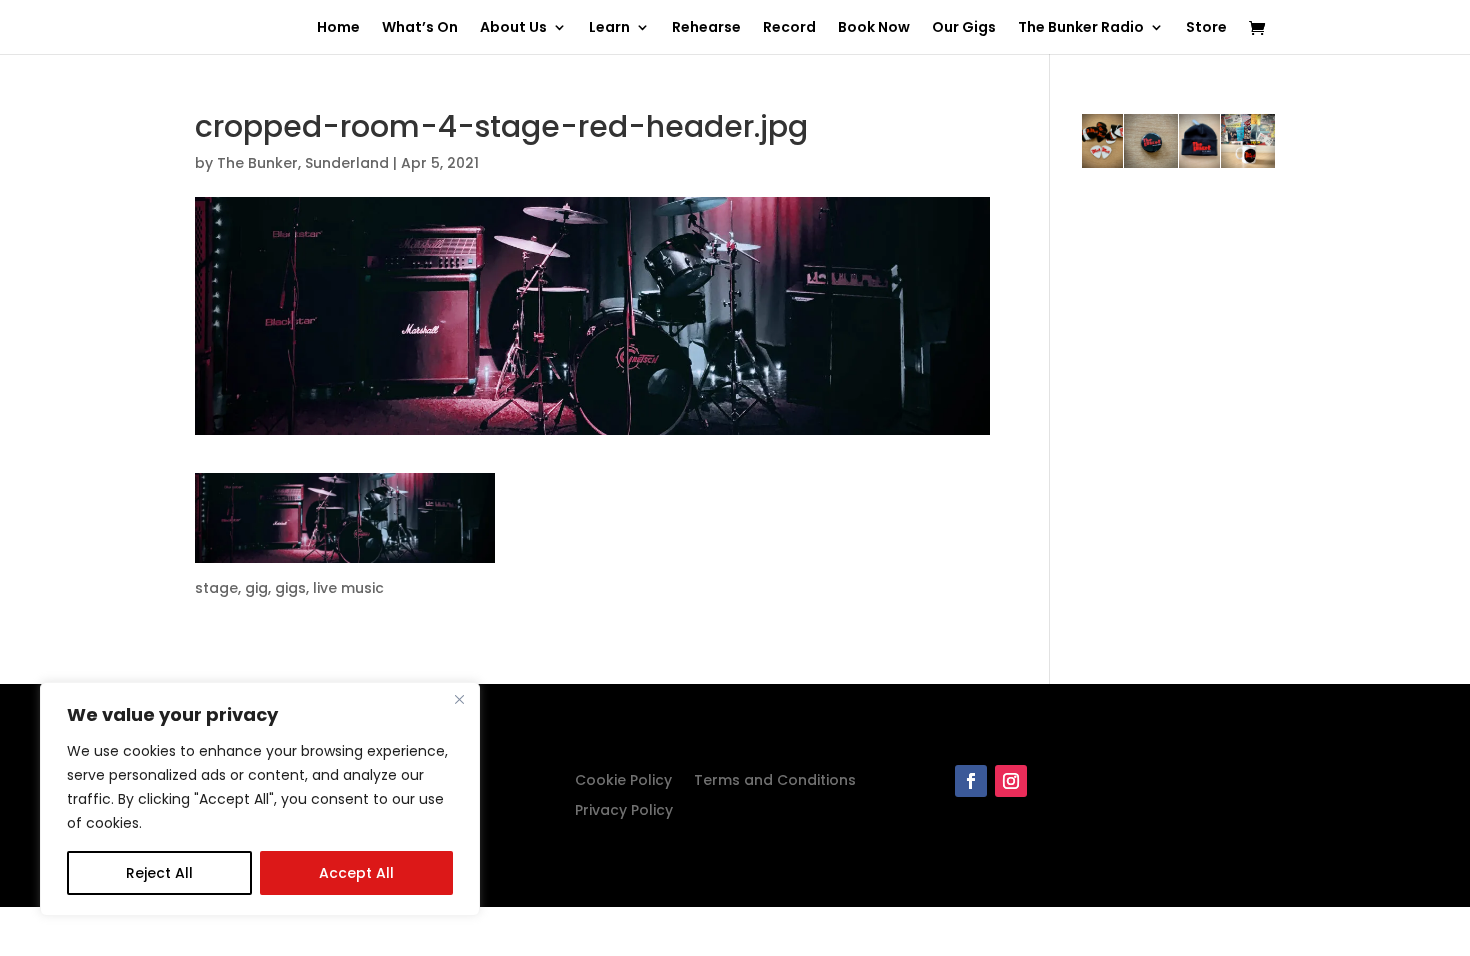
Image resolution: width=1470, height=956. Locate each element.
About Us (513, 28)
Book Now (874, 28)
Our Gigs (964, 28)
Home (338, 28)
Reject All (159, 873)
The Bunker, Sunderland (303, 163)
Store (1206, 28)
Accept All (356, 873)
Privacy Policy (624, 811)
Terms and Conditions (775, 781)
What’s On (420, 28)
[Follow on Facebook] (971, 781)
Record (789, 28)
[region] (260, 799)
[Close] (459, 699)
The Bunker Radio (1081, 28)
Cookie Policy (623, 781)
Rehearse (706, 28)
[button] (345, 518)
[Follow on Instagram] (1011, 781)
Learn (609, 28)
